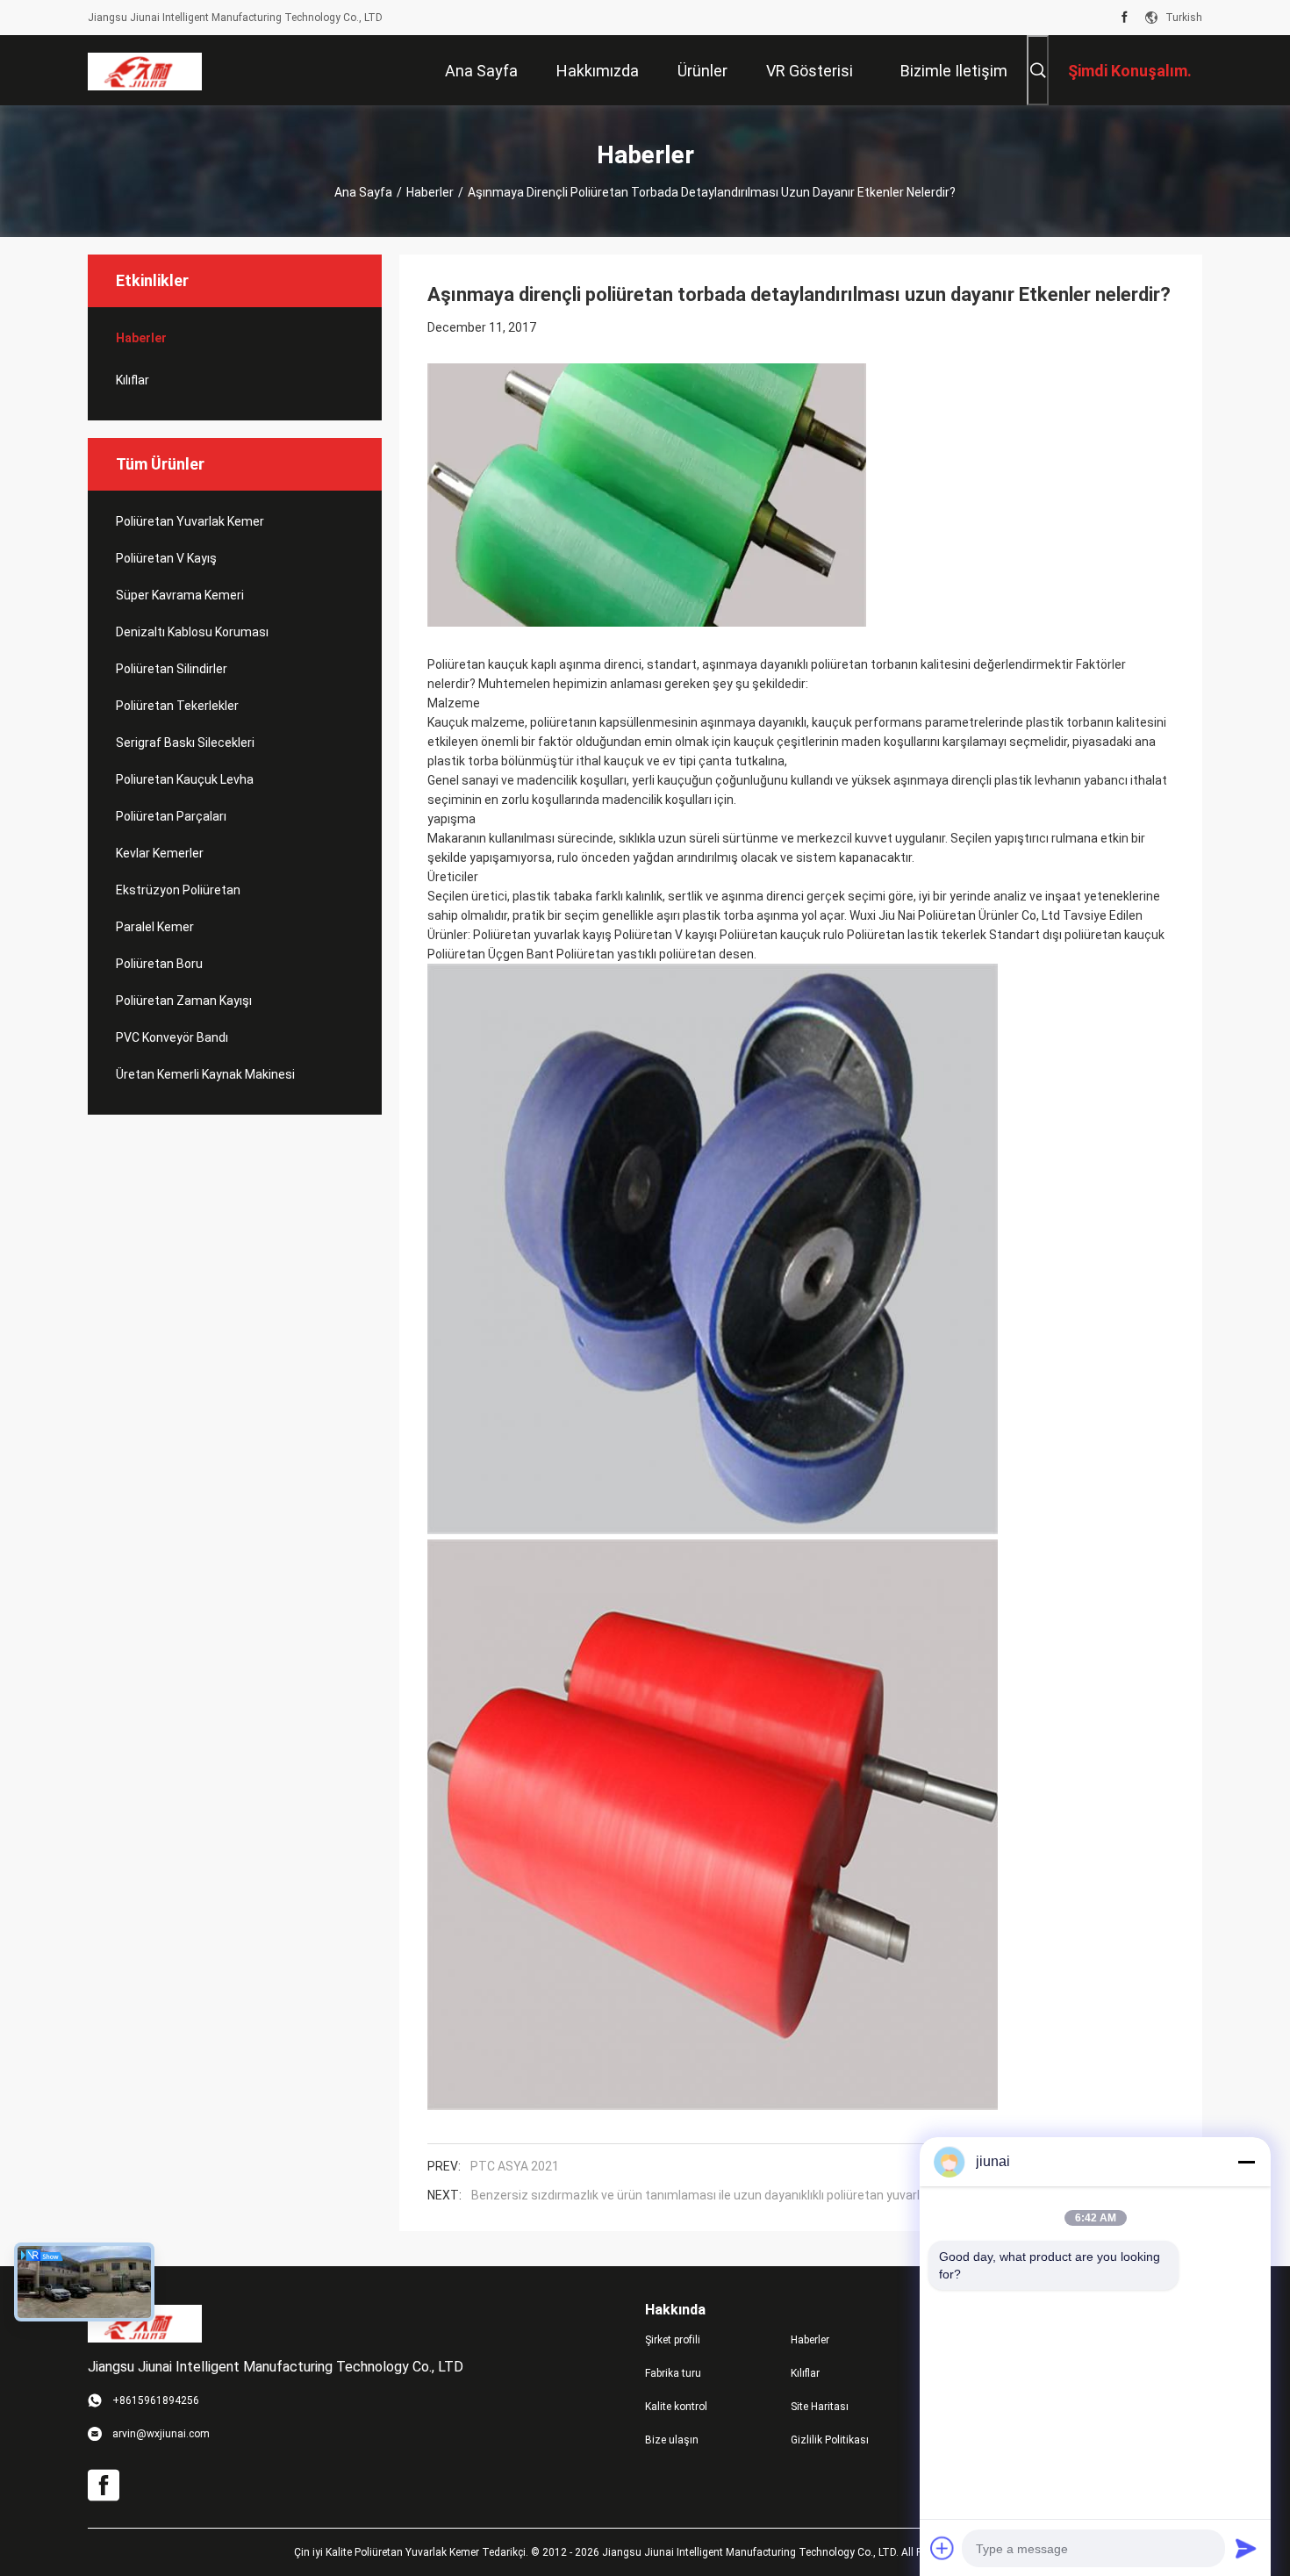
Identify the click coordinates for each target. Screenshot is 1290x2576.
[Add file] (942, 2548)
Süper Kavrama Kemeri (180, 595)
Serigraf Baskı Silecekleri (185, 743)
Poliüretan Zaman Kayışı (184, 1001)
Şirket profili (673, 2340)
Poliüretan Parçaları (171, 816)
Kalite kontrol (676, 2407)
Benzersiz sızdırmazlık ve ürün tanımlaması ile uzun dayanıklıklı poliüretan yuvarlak (702, 2195)
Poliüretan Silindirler (172, 669)
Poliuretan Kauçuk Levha (185, 779)
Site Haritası (820, 2407)
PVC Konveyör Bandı (172, 1037)
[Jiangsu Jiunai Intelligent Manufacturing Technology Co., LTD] (145, 70)
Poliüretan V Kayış (166, 558)
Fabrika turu (673, 2373)
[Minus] (1246, 2162)
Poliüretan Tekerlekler (177, 706)
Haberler (430, 192)
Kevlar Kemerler (160, 853)
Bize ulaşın (672, 2440)
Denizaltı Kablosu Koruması (192, 632)
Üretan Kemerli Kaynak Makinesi (205, 1074)
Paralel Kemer (155, 927)
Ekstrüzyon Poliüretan (178, 890)
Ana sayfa (363, 192)
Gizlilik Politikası (830, 2440)
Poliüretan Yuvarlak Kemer (190, 521)
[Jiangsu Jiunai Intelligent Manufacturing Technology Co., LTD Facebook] (1125, 18)
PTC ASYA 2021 (515, 2166)
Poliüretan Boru (159, 964)
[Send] (1246, 2548)
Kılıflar (133, 380)
